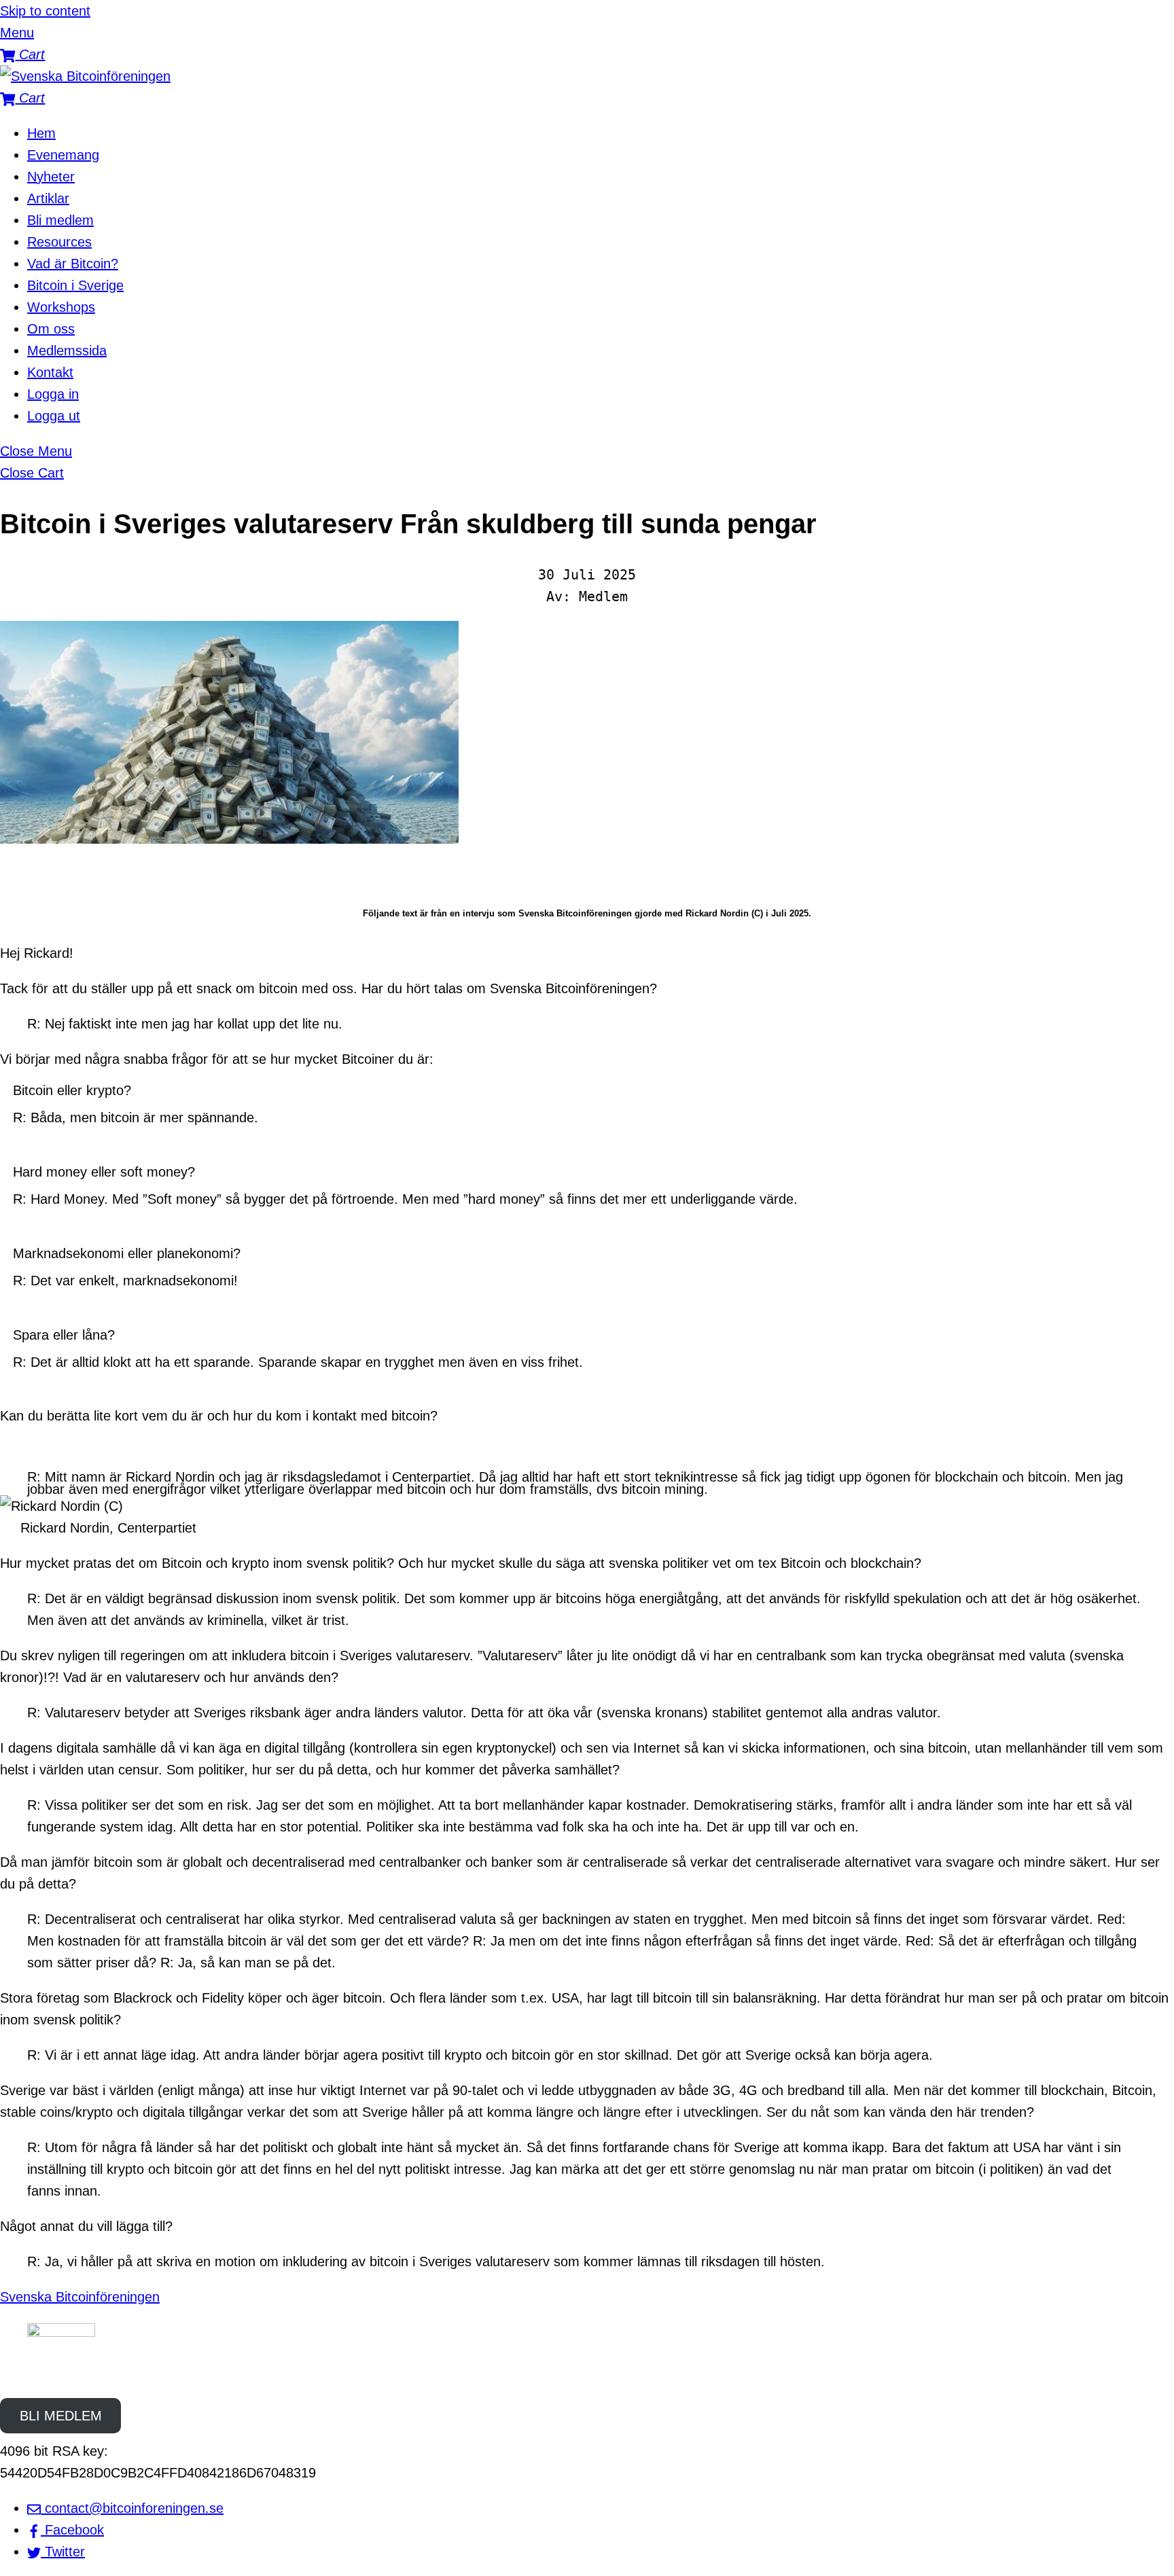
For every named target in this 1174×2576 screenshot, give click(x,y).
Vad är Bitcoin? (73, 264)
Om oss (51, 329)
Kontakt (50, 372)
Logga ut (54, 416)
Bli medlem (60, 220)
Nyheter (51, 177)
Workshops (61, 307)
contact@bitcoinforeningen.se (132, 2508)
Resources (59, 242)
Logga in (53, 394)
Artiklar (48, 198)
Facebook (72, 2530)
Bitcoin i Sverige (75, 285)
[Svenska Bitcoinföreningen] (85, 76)
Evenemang (63, 155)
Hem (41, 133)
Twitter (63, 2552)
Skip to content (45, 11)
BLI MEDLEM (61, 2416)
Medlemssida (67, 351)
